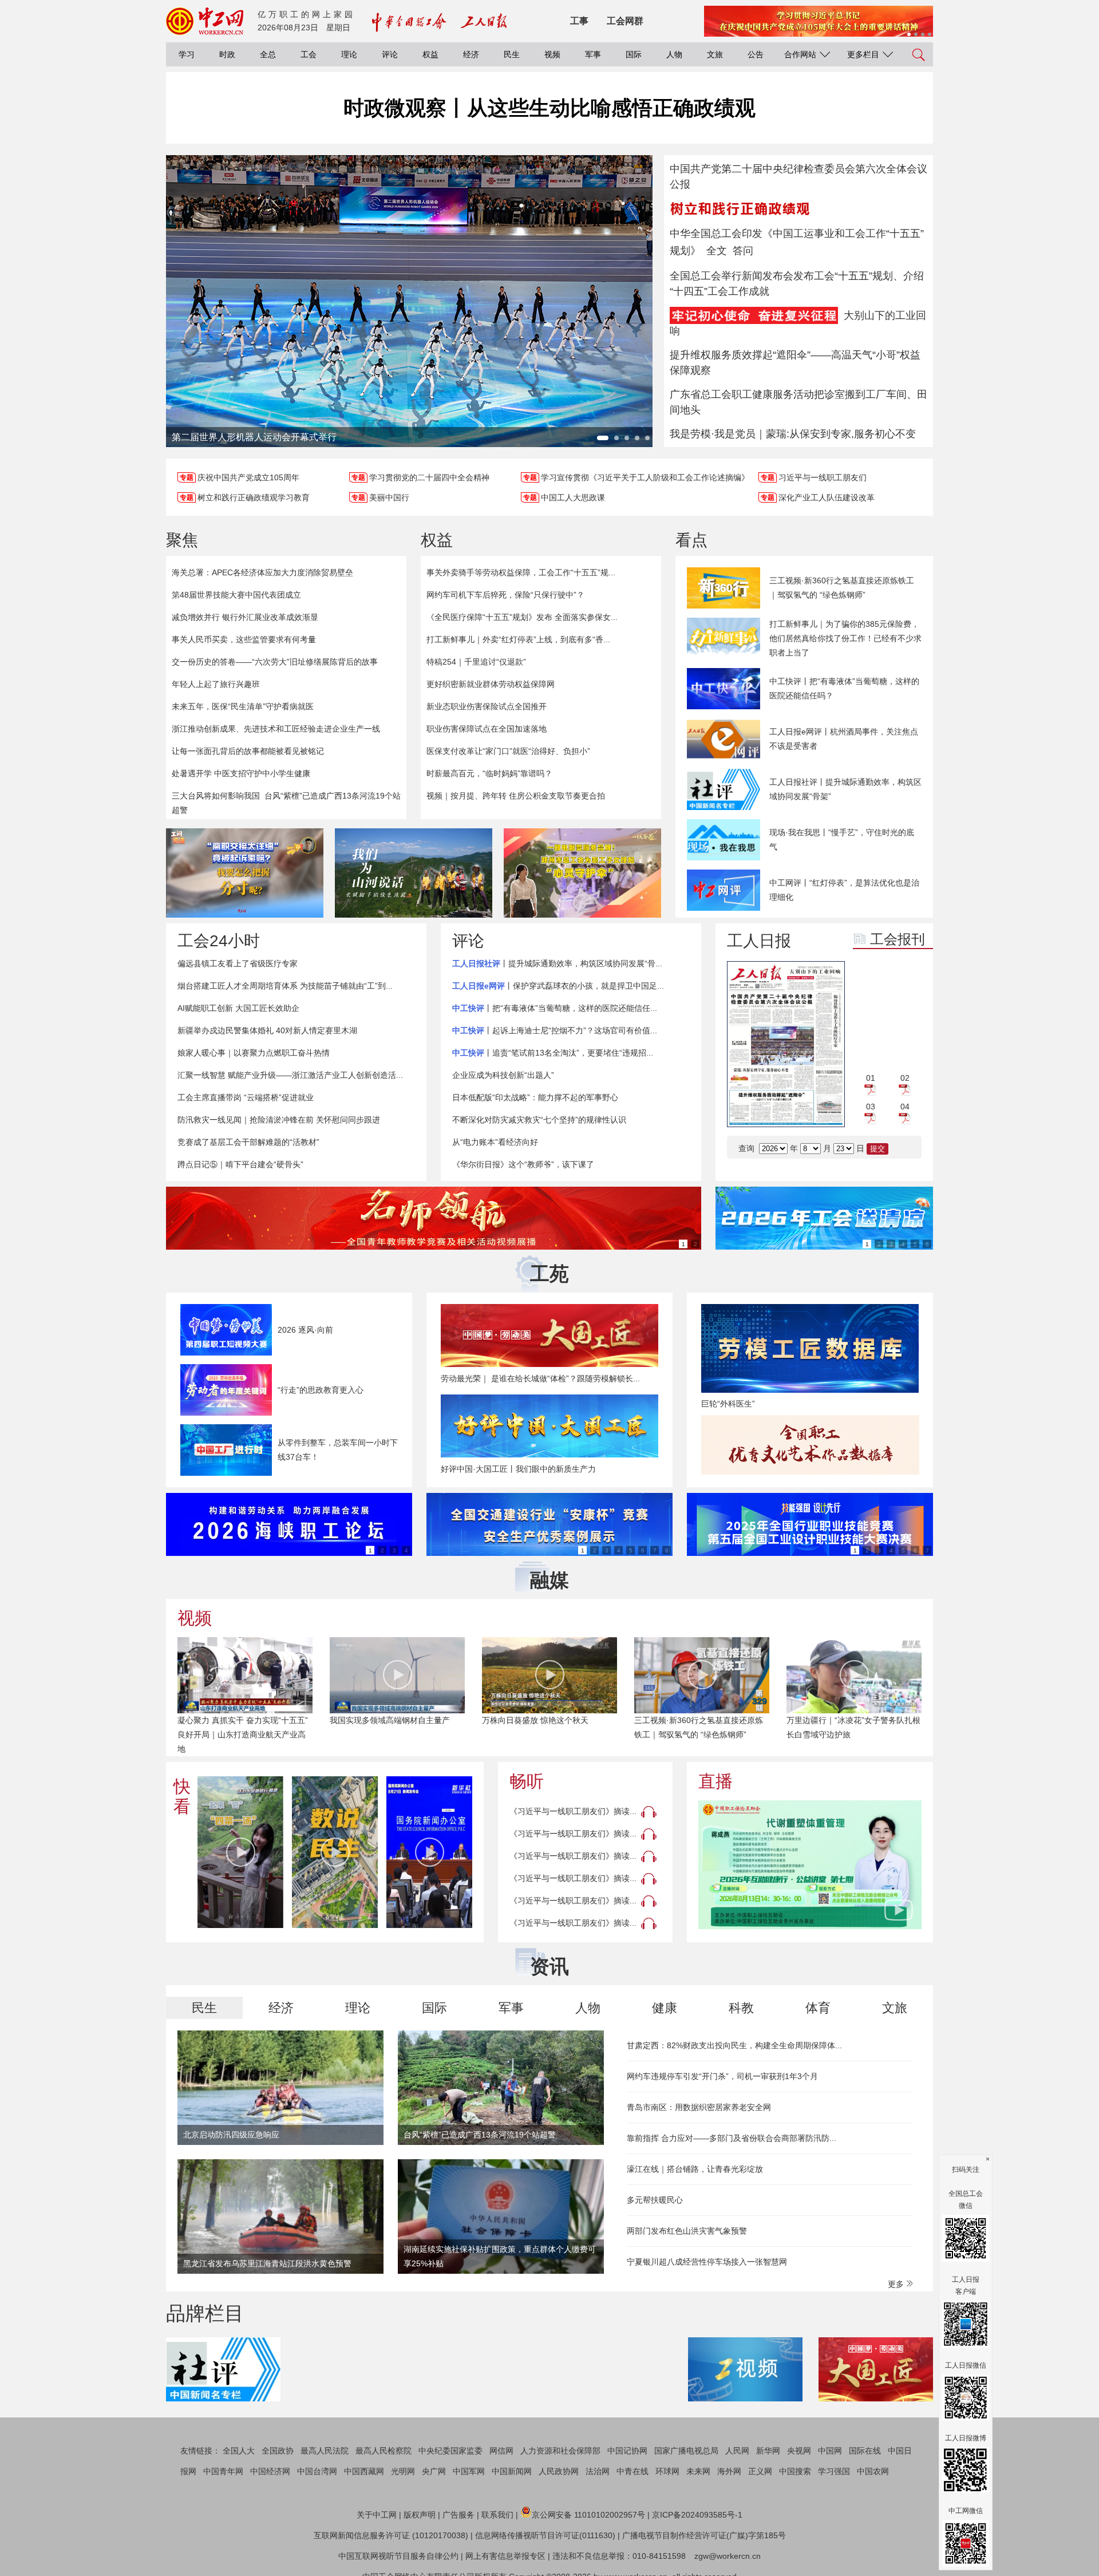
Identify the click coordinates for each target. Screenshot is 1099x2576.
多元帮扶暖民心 (655, 2200)
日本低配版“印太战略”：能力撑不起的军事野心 (535, 1097)
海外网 (729, 2471)
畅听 (527, 1781)
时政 (227, 54)
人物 (674, 54)
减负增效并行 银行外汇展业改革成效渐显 (245, 617)
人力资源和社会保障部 (560, 2451)
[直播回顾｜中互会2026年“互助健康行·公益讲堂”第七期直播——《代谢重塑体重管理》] (810, 1865)
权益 (430, 54)
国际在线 (865, 2451)
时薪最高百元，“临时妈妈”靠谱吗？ (489, 773)
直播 (715, 1781)
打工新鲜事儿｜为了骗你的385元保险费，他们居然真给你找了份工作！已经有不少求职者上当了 (845, 638)
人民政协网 (559, 2471)
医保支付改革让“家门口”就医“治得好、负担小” (508, 751)
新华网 (768, 2451)
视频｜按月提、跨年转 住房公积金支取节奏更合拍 (516, 796)
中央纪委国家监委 (450, 2451)
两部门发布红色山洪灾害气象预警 (687, 2231)
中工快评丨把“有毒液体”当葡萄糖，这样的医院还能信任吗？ (844, 688)
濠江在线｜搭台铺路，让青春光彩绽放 (695, 2169)
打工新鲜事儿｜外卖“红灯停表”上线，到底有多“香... (518, 639)
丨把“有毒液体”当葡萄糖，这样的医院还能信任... (555, 1008)
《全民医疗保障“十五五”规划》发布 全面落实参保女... (522, 617)
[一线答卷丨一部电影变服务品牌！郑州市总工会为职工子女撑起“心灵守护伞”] (582, 873)
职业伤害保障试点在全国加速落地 (487, 729)
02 (905, 1078)
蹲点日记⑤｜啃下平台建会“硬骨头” (240, 1164)
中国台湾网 (317, 2471)
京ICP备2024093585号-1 (697, 2515)
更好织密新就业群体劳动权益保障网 (491, 684)
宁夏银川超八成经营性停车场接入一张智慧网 (707, 2262)
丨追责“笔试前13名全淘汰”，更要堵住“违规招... (553, 1053)
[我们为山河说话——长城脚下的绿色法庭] (414, 873)
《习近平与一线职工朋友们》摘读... (573, 1811)
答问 (743, 251)
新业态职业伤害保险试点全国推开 (487, 706)
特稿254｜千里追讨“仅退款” (476, 662)
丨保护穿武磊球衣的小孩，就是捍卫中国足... (558, 986)
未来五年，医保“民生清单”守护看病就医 (243, 706)
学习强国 (834, 2471)
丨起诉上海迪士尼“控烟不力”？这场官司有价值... (555, 1030)
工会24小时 (219, 941)
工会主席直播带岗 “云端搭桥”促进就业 (246, 1097)
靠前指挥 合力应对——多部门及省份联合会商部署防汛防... (732, 2138)
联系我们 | (500, 2515)
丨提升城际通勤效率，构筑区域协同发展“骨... (557, 963)
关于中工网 (377, 2515)
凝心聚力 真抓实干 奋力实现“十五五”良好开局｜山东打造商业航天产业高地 (243, 1735)
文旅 (715, 54)
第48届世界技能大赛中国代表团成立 (236, 595)
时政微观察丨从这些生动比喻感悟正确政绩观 (549, 108)
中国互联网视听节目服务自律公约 (398, 2556)
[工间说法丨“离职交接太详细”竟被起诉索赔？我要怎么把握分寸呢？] (245, 873)
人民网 (737, 2451)
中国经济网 (270, 2471)
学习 (187, 54)
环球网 (667, 2471)
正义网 (760, 2471)
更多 (897, 2284)
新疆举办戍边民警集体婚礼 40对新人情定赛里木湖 (267, 1030)
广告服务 (458, 2515)
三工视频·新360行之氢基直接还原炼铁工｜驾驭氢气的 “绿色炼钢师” (842, 588)
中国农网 (873, 2471)
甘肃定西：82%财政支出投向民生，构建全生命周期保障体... (734, 2045)
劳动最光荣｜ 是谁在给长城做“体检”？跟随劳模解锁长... (540, 1378)
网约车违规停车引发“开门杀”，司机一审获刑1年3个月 (722, 2076)
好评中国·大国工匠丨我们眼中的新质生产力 (518, 1469)
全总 (268, 54)
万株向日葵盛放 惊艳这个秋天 (535, 1720)
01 (871, 1078)
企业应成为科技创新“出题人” (503, 1075)
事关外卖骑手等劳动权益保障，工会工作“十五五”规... (521, 572)
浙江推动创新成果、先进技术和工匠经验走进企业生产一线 (276, 729)
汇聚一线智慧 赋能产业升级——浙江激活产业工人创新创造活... (290, 1075)
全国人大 (239, 2451)
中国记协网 (627, 2451)
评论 (390, 54)
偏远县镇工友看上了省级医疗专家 (238, 963)
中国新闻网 (512, 2471)
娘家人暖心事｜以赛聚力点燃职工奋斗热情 (254, 1053)
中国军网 (469, 2471)
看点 (691, 540)
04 (905, 1107)
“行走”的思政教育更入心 (321, 1390)
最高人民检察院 (384, 2451)
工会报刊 (898, 939)
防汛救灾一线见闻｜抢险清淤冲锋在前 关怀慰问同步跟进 (279, 1120)
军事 (593, 54)
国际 (634, 54)
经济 (471, 54)
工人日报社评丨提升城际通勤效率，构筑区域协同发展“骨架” (845, 789)
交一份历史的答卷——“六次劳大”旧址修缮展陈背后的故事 (275, 662)
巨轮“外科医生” (728, 1404)
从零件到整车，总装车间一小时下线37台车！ (338, 1450)
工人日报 (759, 941)
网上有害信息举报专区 (505, 2556)
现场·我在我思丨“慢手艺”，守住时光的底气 (842, 839)
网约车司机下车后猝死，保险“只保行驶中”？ (505, 595)
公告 (756, 54)
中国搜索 (795, 2471)
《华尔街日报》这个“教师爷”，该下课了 (523, 1164)
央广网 (434, 2471)
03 (871, 1107)
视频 (552, 54)
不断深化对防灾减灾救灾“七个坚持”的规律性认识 (539, 1120)
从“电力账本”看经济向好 (495, 1142)
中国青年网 (223, 2471)
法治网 (598, 2471)
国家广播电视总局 (686, 2451)
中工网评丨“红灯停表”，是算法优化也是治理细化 (844, 890)
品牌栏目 (205, 2313)
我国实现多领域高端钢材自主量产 (390, 1720)
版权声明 (420, 2515)
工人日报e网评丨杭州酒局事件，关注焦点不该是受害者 (844, 739)
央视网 (799, 2451)
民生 (512, 54)
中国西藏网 (364, 2471)
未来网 (698, 2471)
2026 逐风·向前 (305, 1330)
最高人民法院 (325, 2451)
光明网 (403, 2471)
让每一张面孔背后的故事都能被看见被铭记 (248, 751)
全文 (717, 251)
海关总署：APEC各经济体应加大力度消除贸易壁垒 (262, 572)
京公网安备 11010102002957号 (588, 2515)
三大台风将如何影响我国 (216, 796)
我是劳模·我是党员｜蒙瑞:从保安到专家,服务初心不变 (793, 434)
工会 (309, 54)
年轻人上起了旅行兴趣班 (216, 684)
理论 (349, 54)
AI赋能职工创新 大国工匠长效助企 (238, 1008)
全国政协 (278, 2451)
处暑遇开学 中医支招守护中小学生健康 (241, 773)
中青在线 (632, 2471)
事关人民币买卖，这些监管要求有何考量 (244, 639)
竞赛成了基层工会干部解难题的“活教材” (248, 1142)
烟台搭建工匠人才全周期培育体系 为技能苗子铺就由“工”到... (285, 986)
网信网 (501, 2451)
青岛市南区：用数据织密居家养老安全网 (699, 2107)
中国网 (830, 2451)
